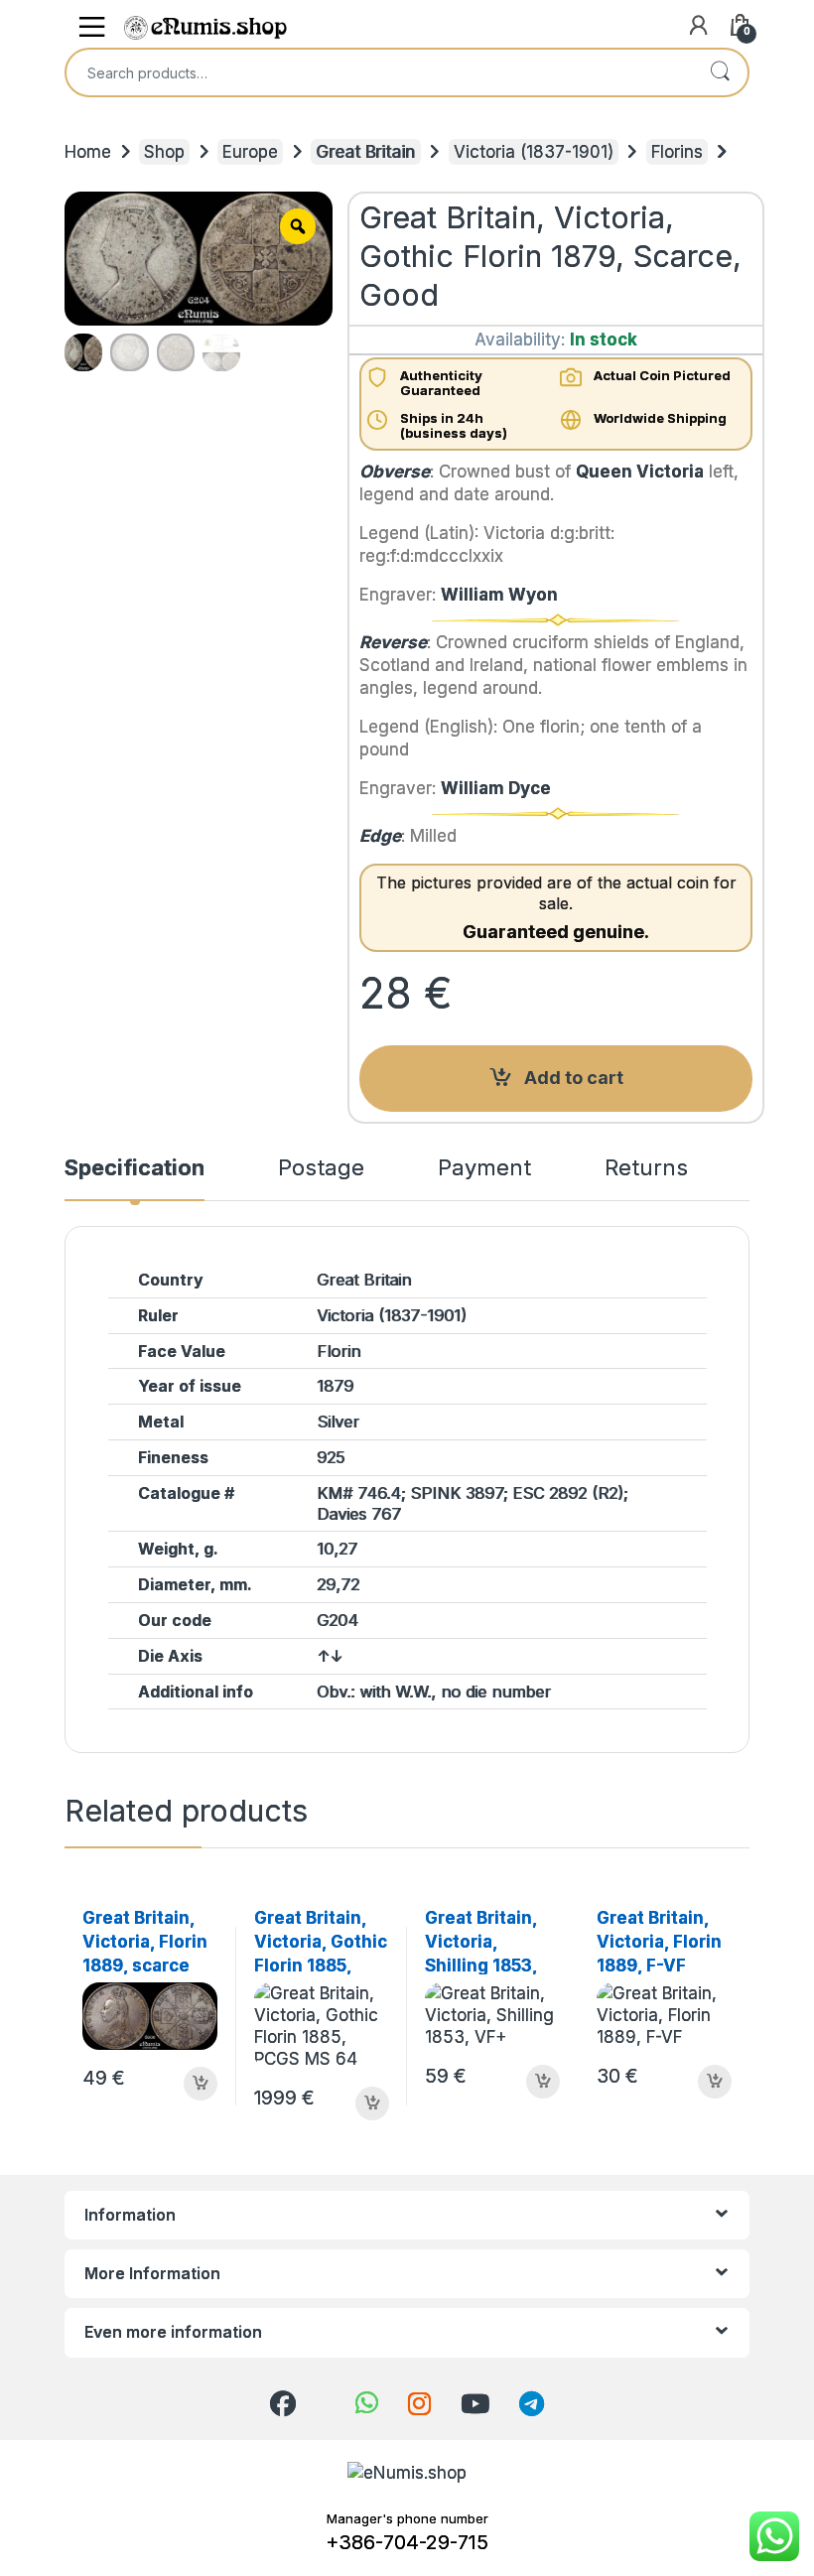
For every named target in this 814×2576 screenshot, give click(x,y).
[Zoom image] (298, 226)
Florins (677, 152)
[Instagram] (419, 2404)
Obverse (395, 472)
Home (88, 152)
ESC (528, 1493)
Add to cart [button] (201, 2084)
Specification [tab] (135, 1169)
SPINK (435, 1493)
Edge (380, 836)
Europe (250, 152)
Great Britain (365, 152)
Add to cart (574, 1078)
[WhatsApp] (367, 2403)
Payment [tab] (484, 1169)
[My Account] (697, 28)
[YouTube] (475, 2404)
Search (720, 72)
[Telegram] (532, 2404)
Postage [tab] (321, 1169)
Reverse (393, 642)
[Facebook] (283, 2404)
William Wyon (499, 595)
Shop (164, 152)
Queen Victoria (640, 472)
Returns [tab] (646, 1169)
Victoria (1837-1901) (534, 152)
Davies (341, 1514)
